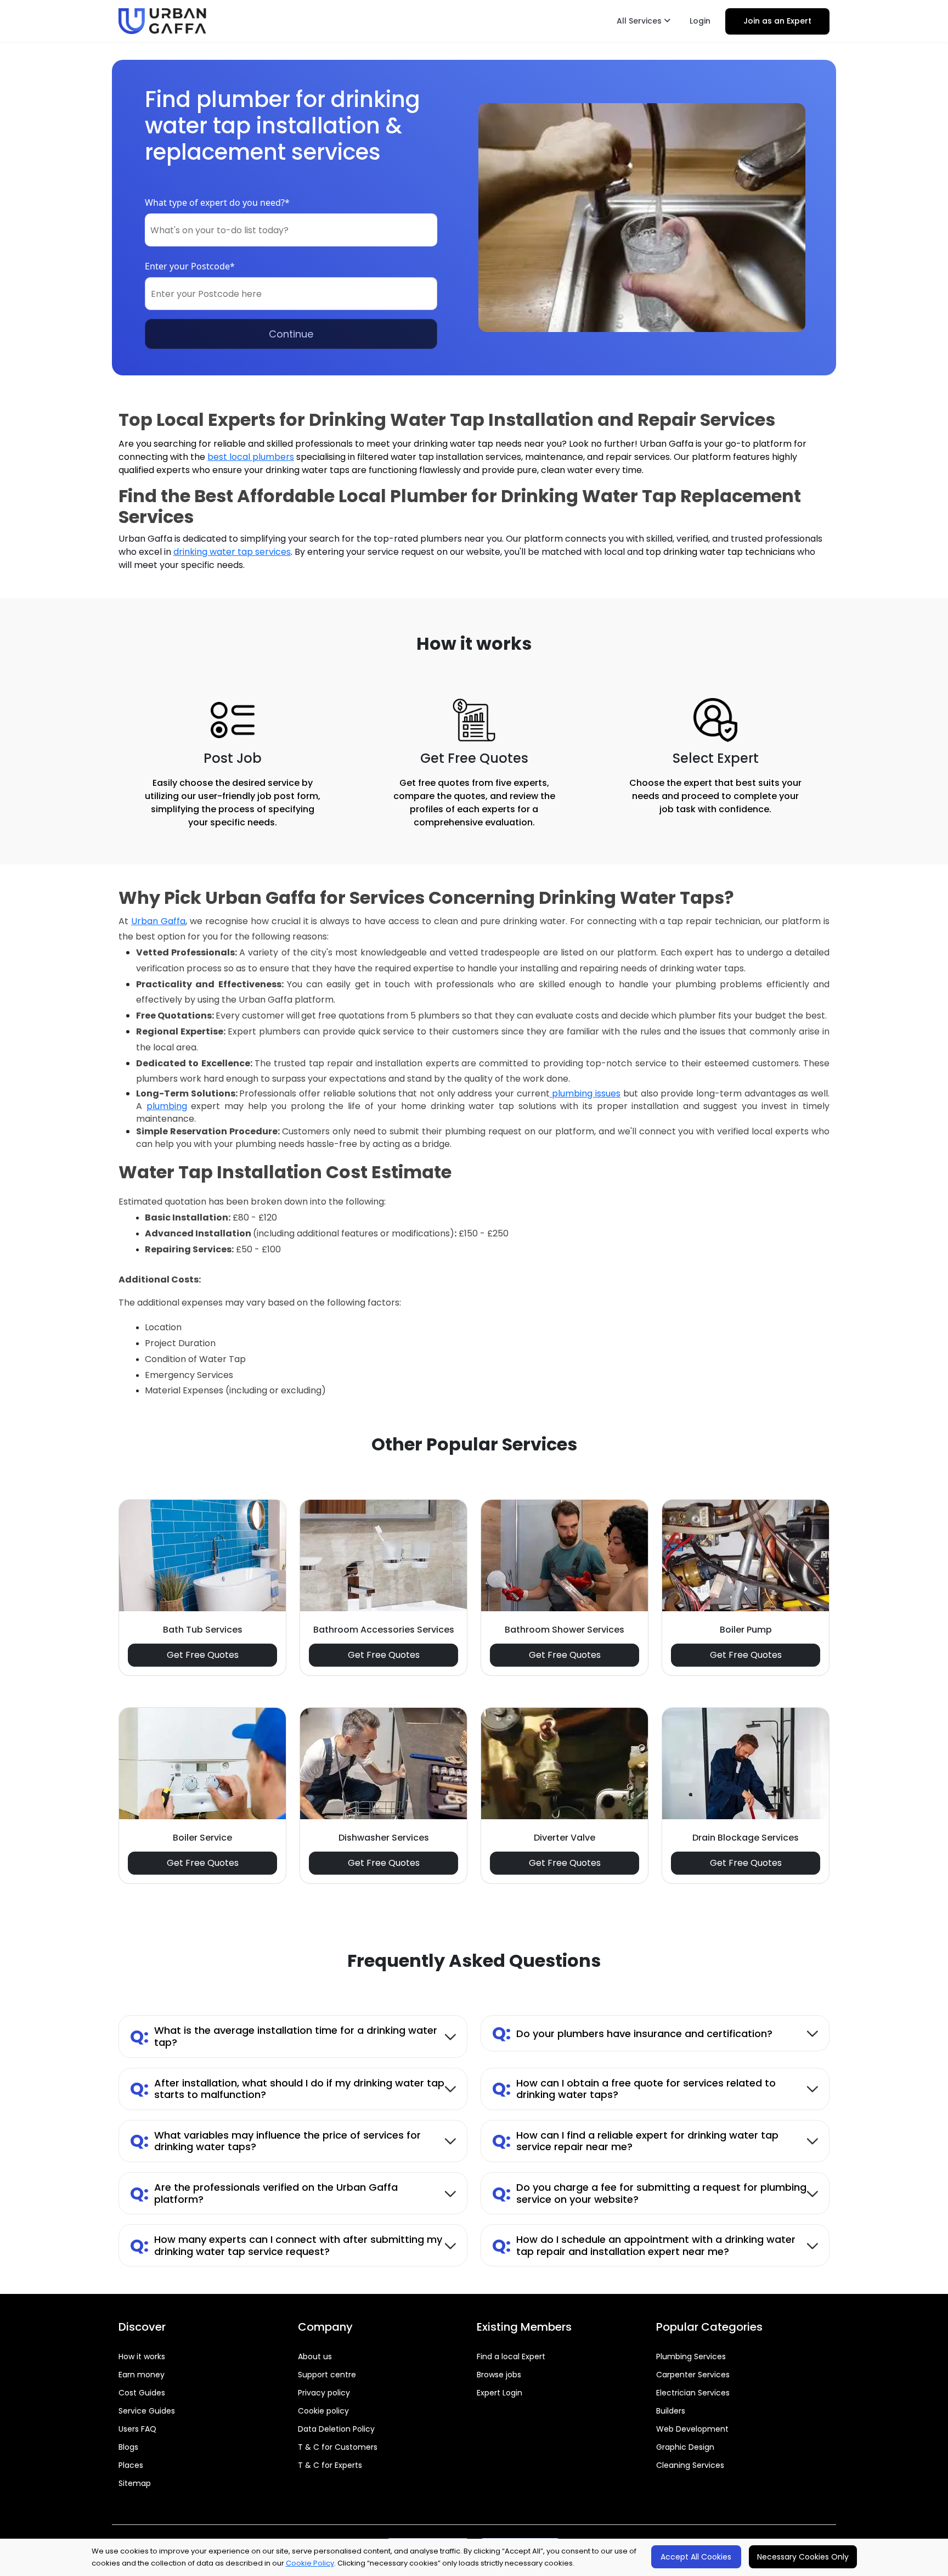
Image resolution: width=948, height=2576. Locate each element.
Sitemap (135, 2483)
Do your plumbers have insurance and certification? (632, 2033)
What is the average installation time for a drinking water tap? (284, 2036)
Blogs (128, 2447)
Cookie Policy (310, 2563)
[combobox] (291, 230)
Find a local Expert (511, 2356)
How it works (142, 2356)
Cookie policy (323, 2411)
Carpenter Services (693, 2375)
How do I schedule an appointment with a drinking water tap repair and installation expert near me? (644, 2245)
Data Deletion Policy (336, 2429)
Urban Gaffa (158, 921)
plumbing (167, 1106)
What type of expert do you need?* (217, 203)
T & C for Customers (338, 2447)
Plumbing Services (691, 2356)
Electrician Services (693, 2393)
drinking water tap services (232, 552)
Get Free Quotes (203, 1655)
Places (131, 2465)
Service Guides (147, 2411)
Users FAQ (137, 2429)
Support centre (327, 2375)
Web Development (692, 2429)
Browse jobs (499, 2375)
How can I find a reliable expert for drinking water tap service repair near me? (635, 2141)
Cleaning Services (690, 2465)
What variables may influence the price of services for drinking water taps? (275, 2141)
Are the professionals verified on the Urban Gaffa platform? (264, 2193)
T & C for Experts (330, 2465)
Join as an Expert (777, 21)
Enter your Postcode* (190, 266)
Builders (671, 2411)
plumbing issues (585, 1093)
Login (700, 21)
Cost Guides (142, 2393)
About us (315, 2356)
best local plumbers (251, 457)
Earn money (142, 2375)
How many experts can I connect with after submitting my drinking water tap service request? (286, 2245)
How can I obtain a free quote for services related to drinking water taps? (634, 2089)
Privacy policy (324, 2393)
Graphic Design (685, 2447)
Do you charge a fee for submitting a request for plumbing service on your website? (649, 2193)
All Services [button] (640, 21)
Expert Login (500, 2393)
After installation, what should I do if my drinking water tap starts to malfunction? (287, 2089)
